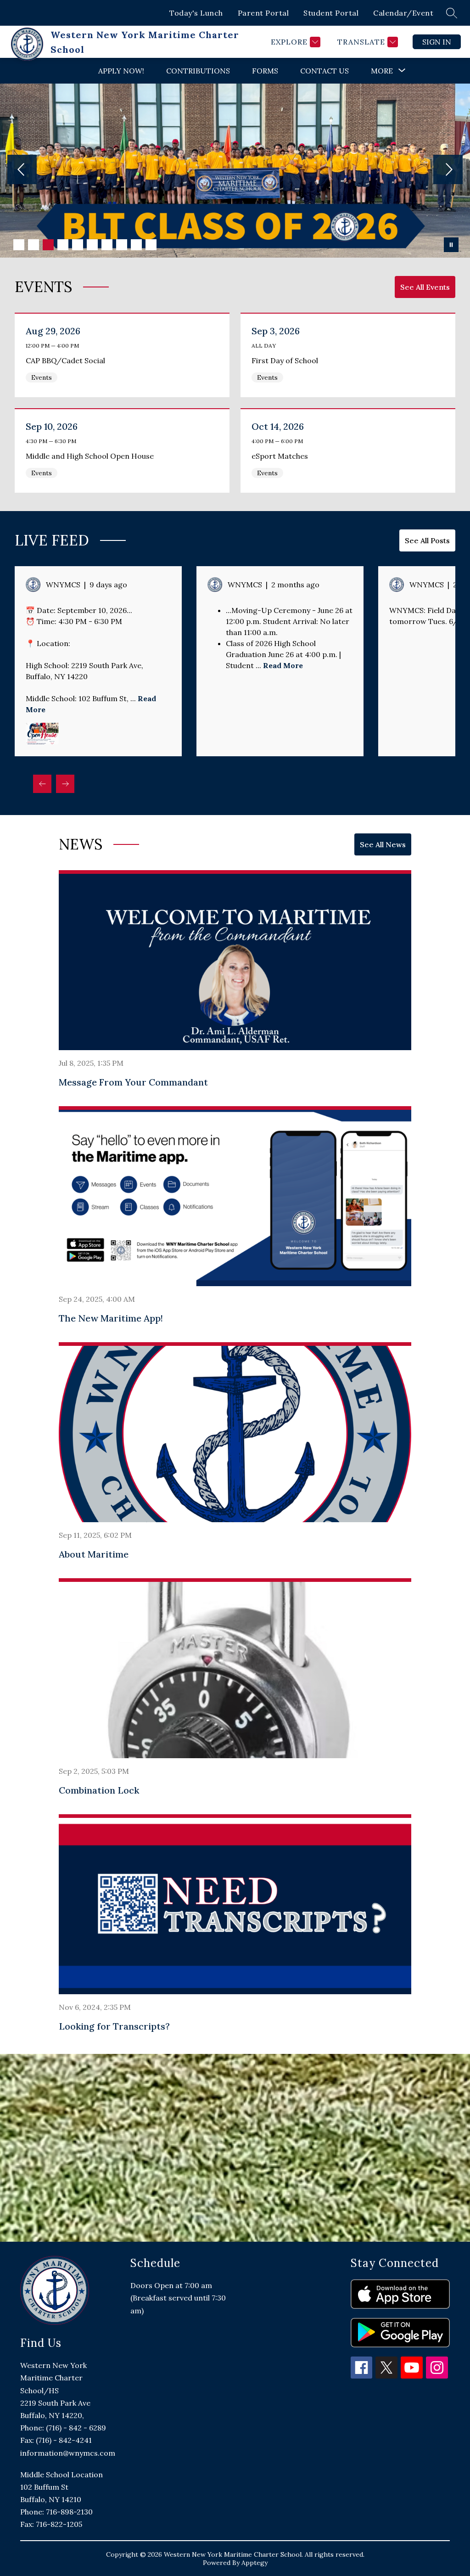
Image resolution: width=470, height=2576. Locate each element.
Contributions (198, 71)
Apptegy (255, 2563)
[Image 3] (48, 245)
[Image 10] (151, 245)
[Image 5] (78, 245)
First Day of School (287, 360)
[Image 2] (34, 245)
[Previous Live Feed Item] (42, 784)
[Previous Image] (22, 170)
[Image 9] (136, 245)
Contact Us (325, 71)
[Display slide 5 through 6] (386, 791)
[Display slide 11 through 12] (447, 791)
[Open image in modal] (42, 733)
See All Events (425, 287)
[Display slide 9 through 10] (427, 791)
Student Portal (331, 13)
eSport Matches (283, 456)
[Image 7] (107, 245)
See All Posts (427, 540)
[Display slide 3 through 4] (366, 791)
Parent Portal (263, 13)
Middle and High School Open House (92, 456)
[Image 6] (92, 245)
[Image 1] (19, 245)
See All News (383, 844)
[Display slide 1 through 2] (346, 791)
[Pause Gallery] (451, 245)
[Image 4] (63, 245)
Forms (265, 71)
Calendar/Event (403, 13)
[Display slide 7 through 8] (407, 791)
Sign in (437, 42)
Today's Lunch (196, 13)
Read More (283, 665)
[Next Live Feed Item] (65, 784)
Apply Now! (121, 71)
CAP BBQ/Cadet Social (67, 360)
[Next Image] (448, 170)
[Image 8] (122, 245)
